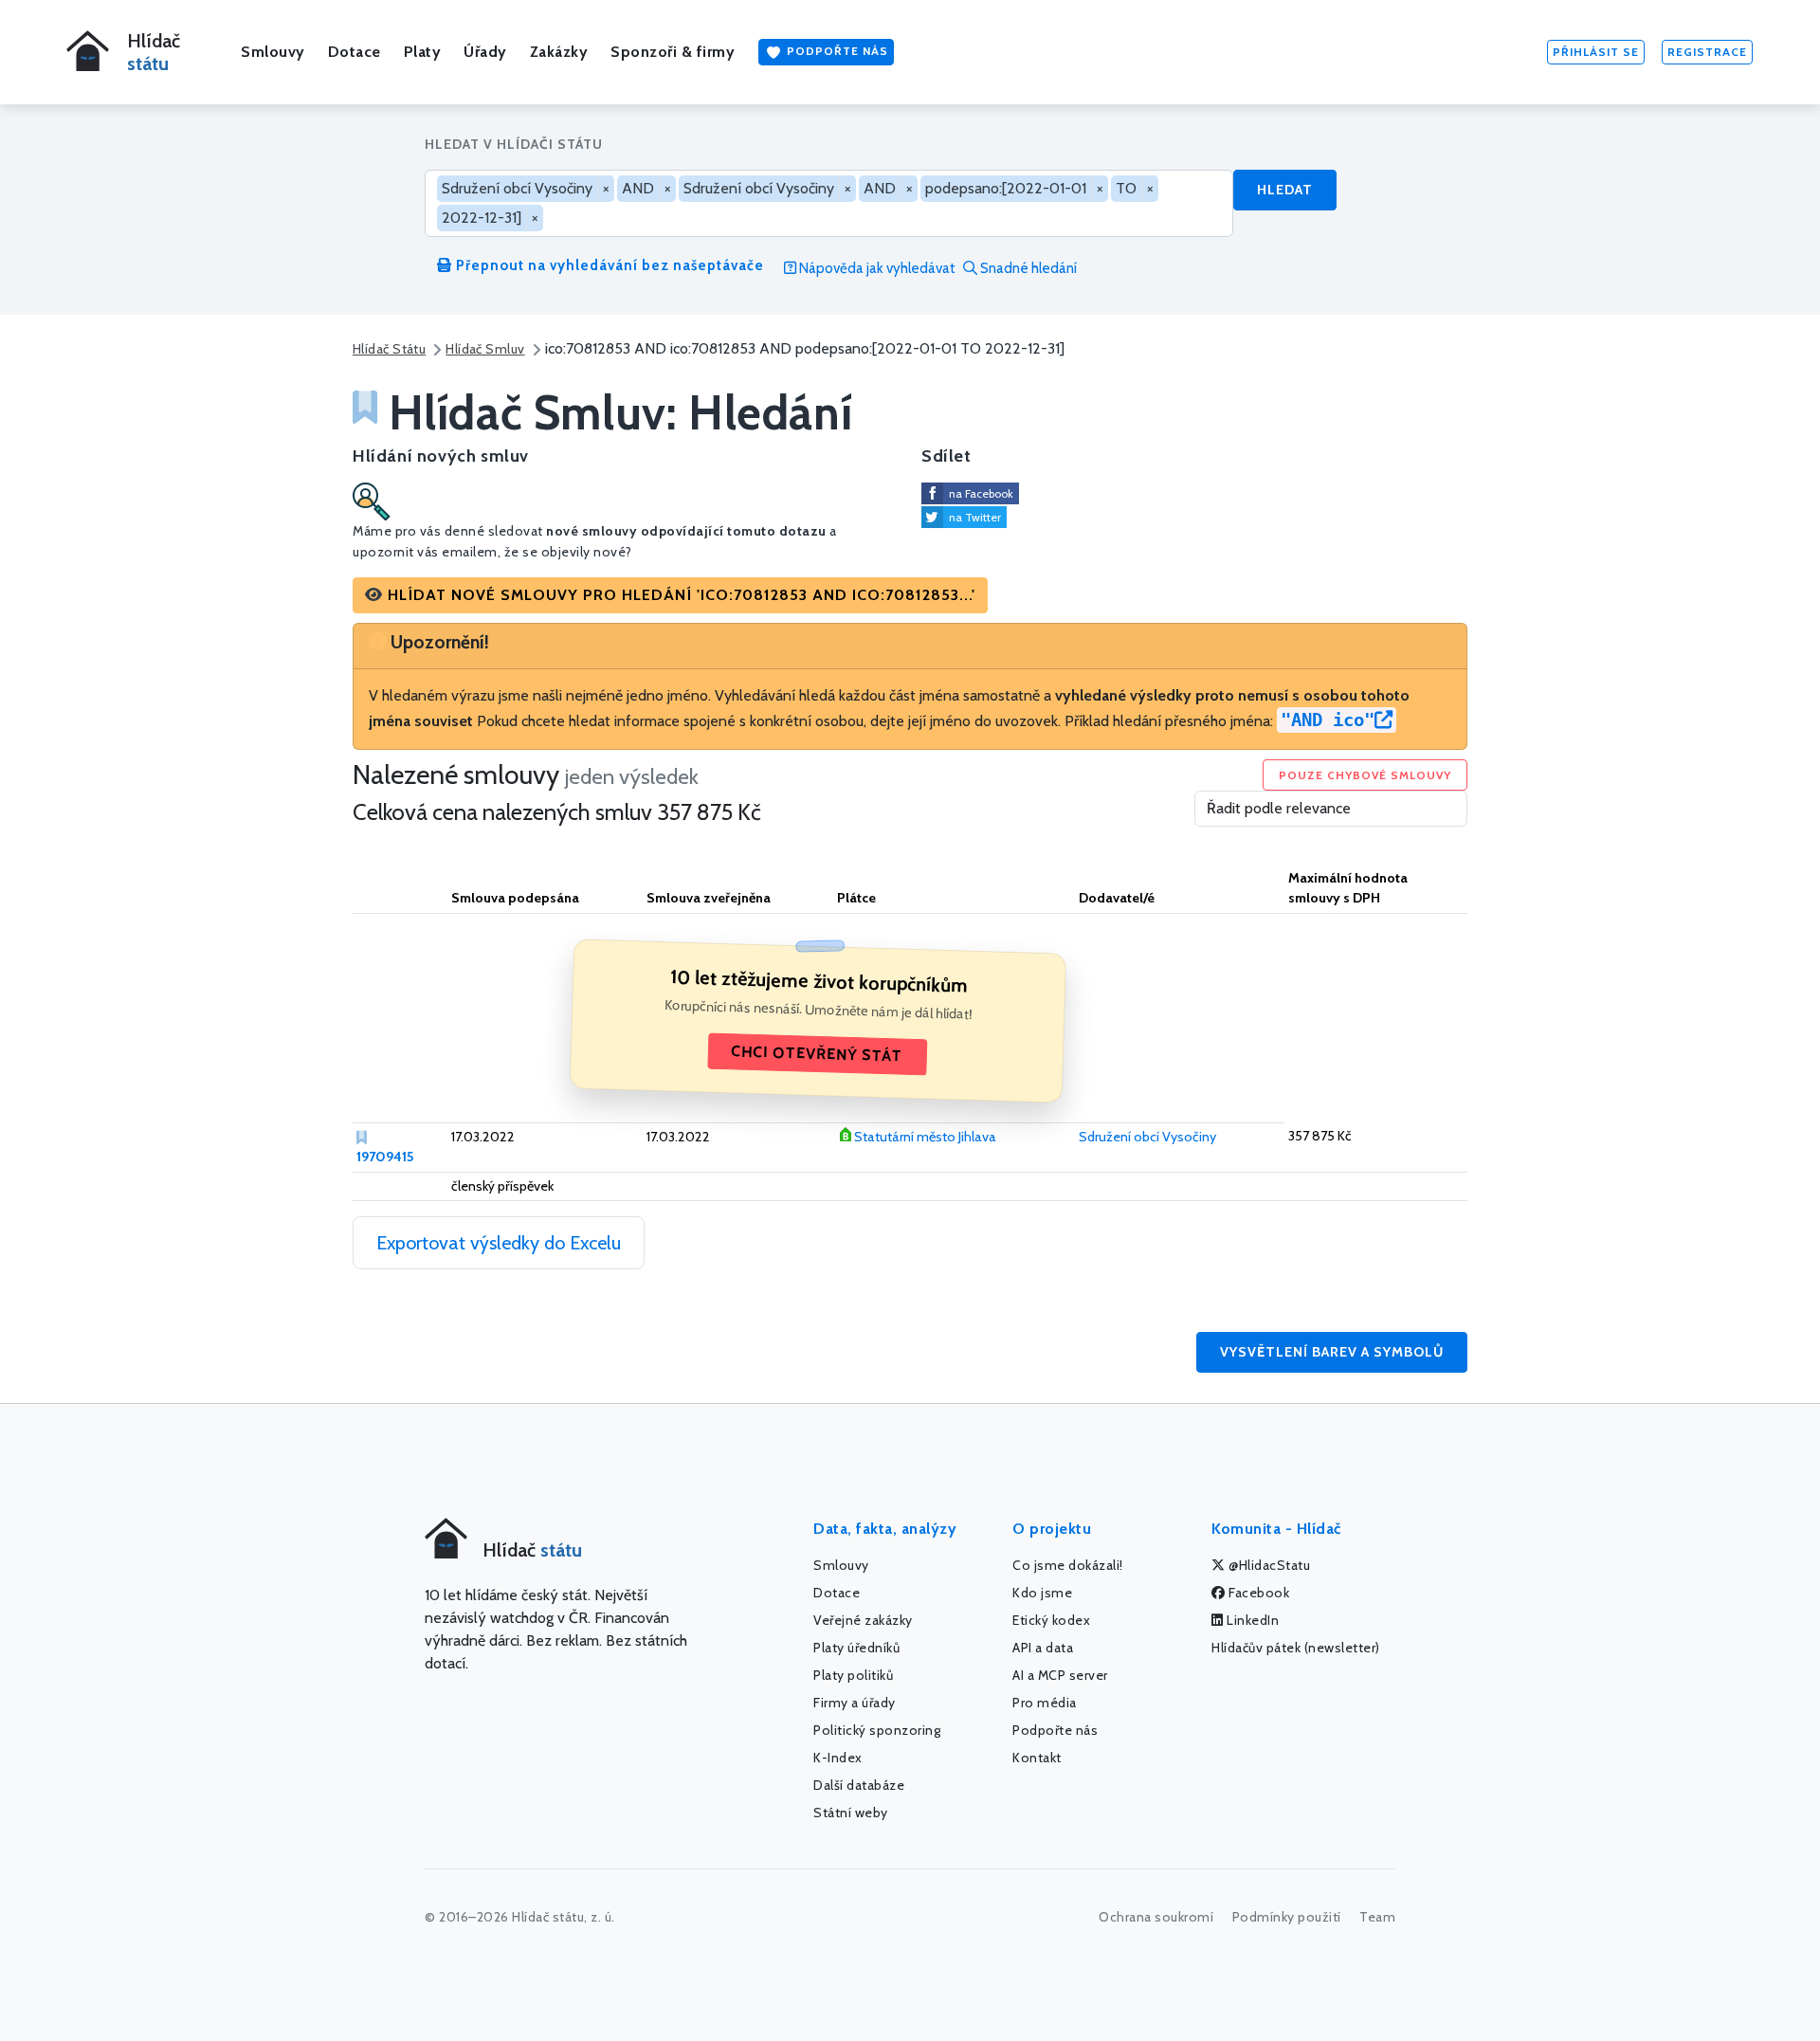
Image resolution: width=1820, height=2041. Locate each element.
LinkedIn (1252, 1620)
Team (1377, 1917)
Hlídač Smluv (485, 349)
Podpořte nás (836, 51)
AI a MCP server (1060, 1675)
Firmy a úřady (855, 1703)
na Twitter (975, 517)
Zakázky (559, 52)
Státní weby (851, 1813)
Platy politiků (853, 1675)
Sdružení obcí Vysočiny (1147, 1137)
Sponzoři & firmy (673, 52)
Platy (423, 52)
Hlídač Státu (389, 349)
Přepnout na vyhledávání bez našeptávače (608, 265)
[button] (670, 595)
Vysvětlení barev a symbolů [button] (1332, 1352)
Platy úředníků (856, 1648)
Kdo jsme (1042, 1593)
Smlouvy (273, 52)
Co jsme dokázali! (1068, 1565)
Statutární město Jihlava (925, 1137)
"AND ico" (1328, 720)
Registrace (1707, 52)
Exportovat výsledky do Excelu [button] (499, 1243)
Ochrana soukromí (1156, 1917)
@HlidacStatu (1268, 1565)
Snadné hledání (1027, 268)
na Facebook (981, 493)
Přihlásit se (1596, 52)
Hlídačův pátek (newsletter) (1296, 1648)
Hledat (1285, 190)
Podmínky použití (1287, 1917)
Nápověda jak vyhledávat (876, 268)
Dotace (355, 52)
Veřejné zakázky (863, 1620)
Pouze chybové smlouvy (1365, 775)
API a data (1043, 1648)
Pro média (1045, 1703)
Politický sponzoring (877, 1730)
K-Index (838, 1758)
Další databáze (859, 1785)
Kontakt (1037, 1758)
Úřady (485, 52)
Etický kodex (1051, 1620)
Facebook (1258, 1593)
